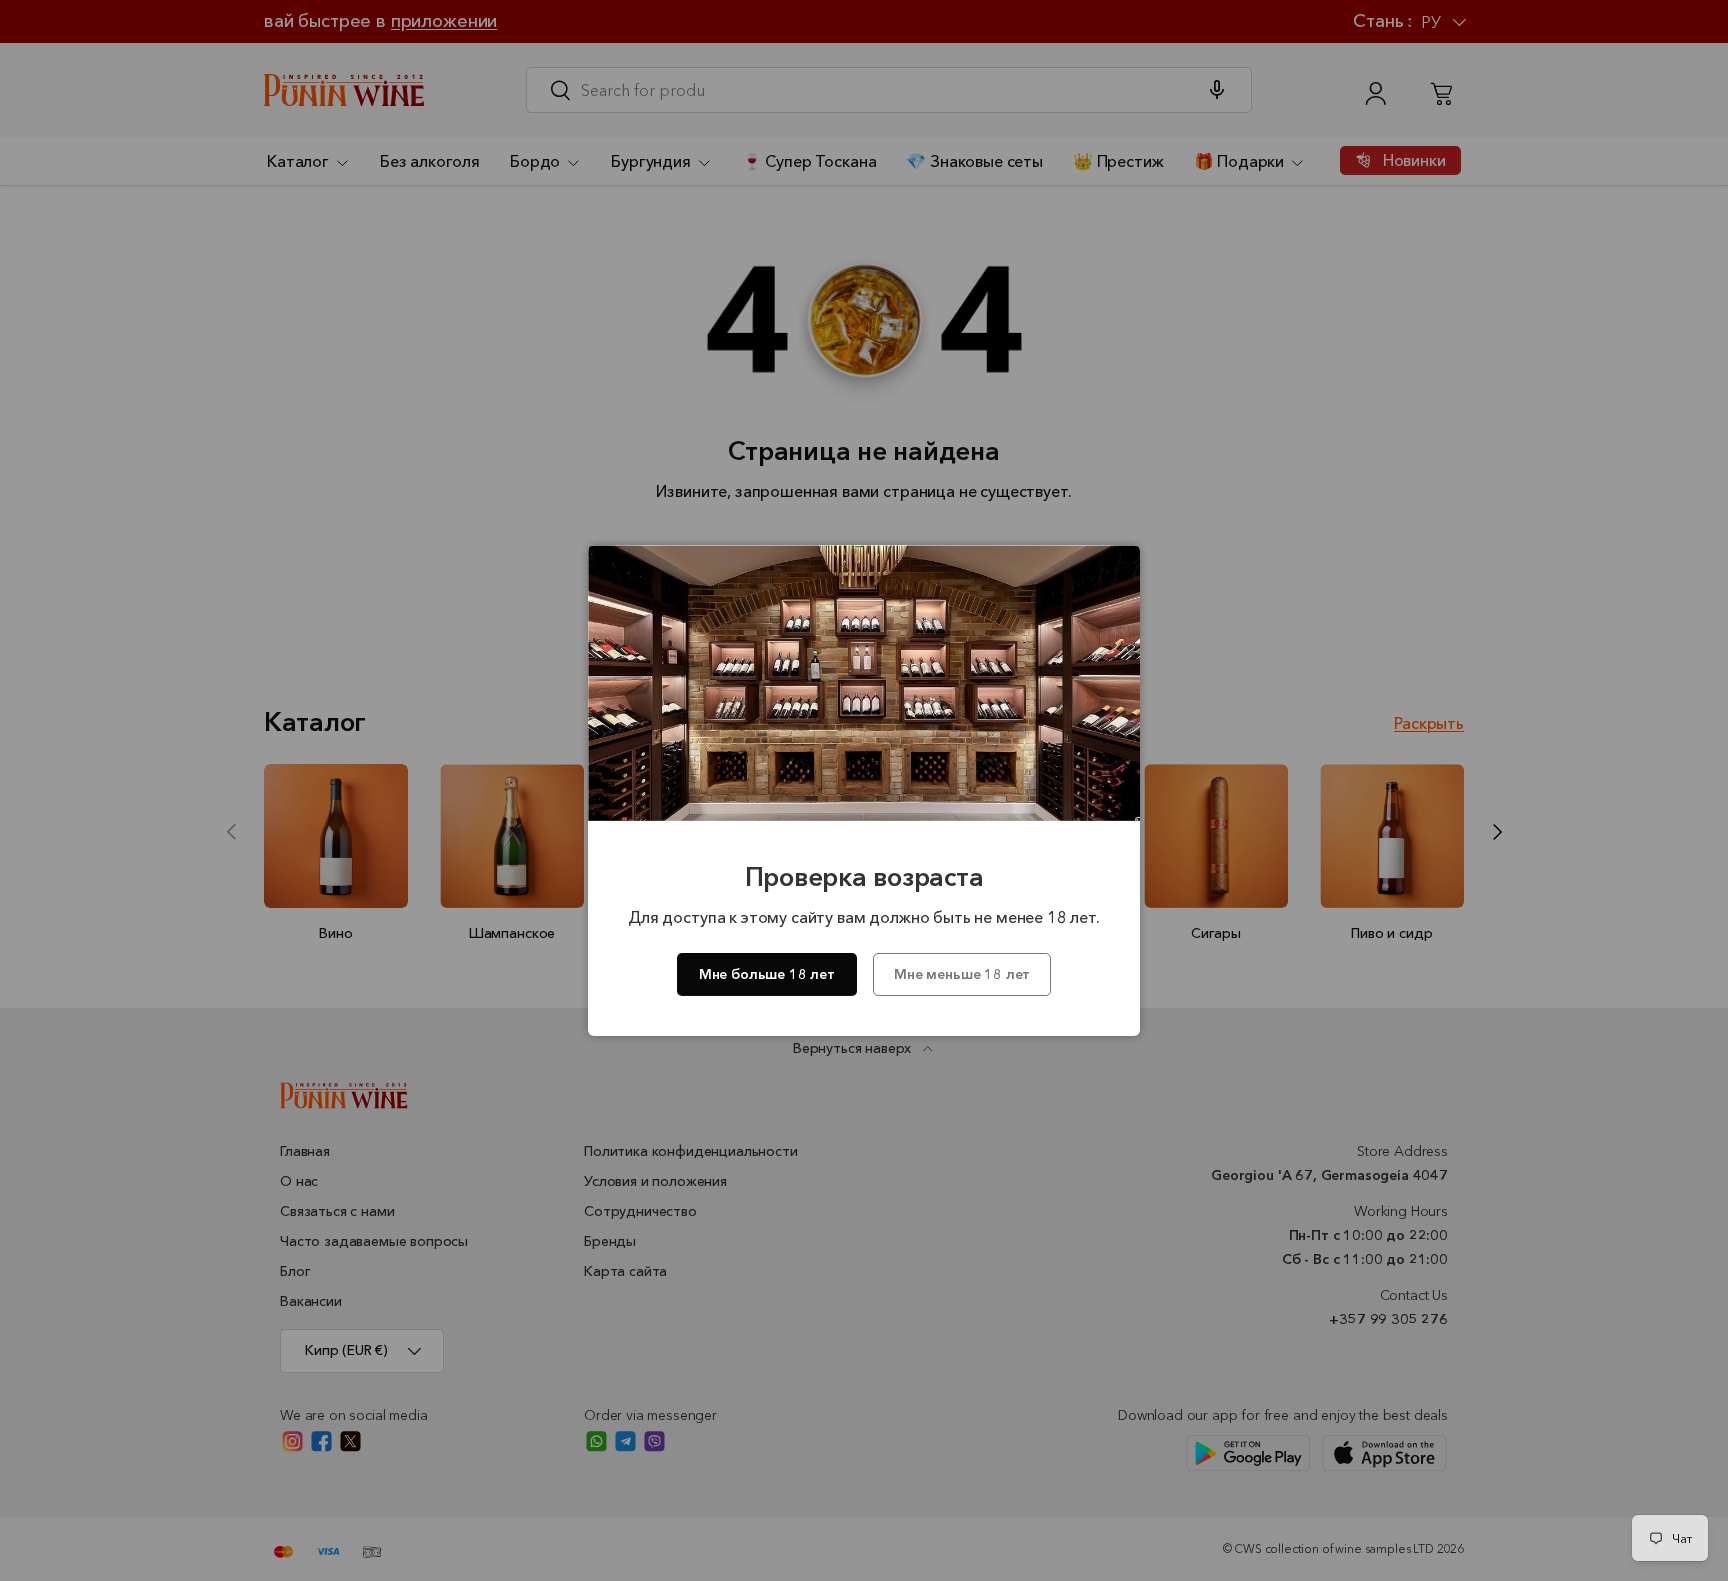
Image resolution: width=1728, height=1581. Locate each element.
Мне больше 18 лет (767, 974)
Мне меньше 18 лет (962, 974)
